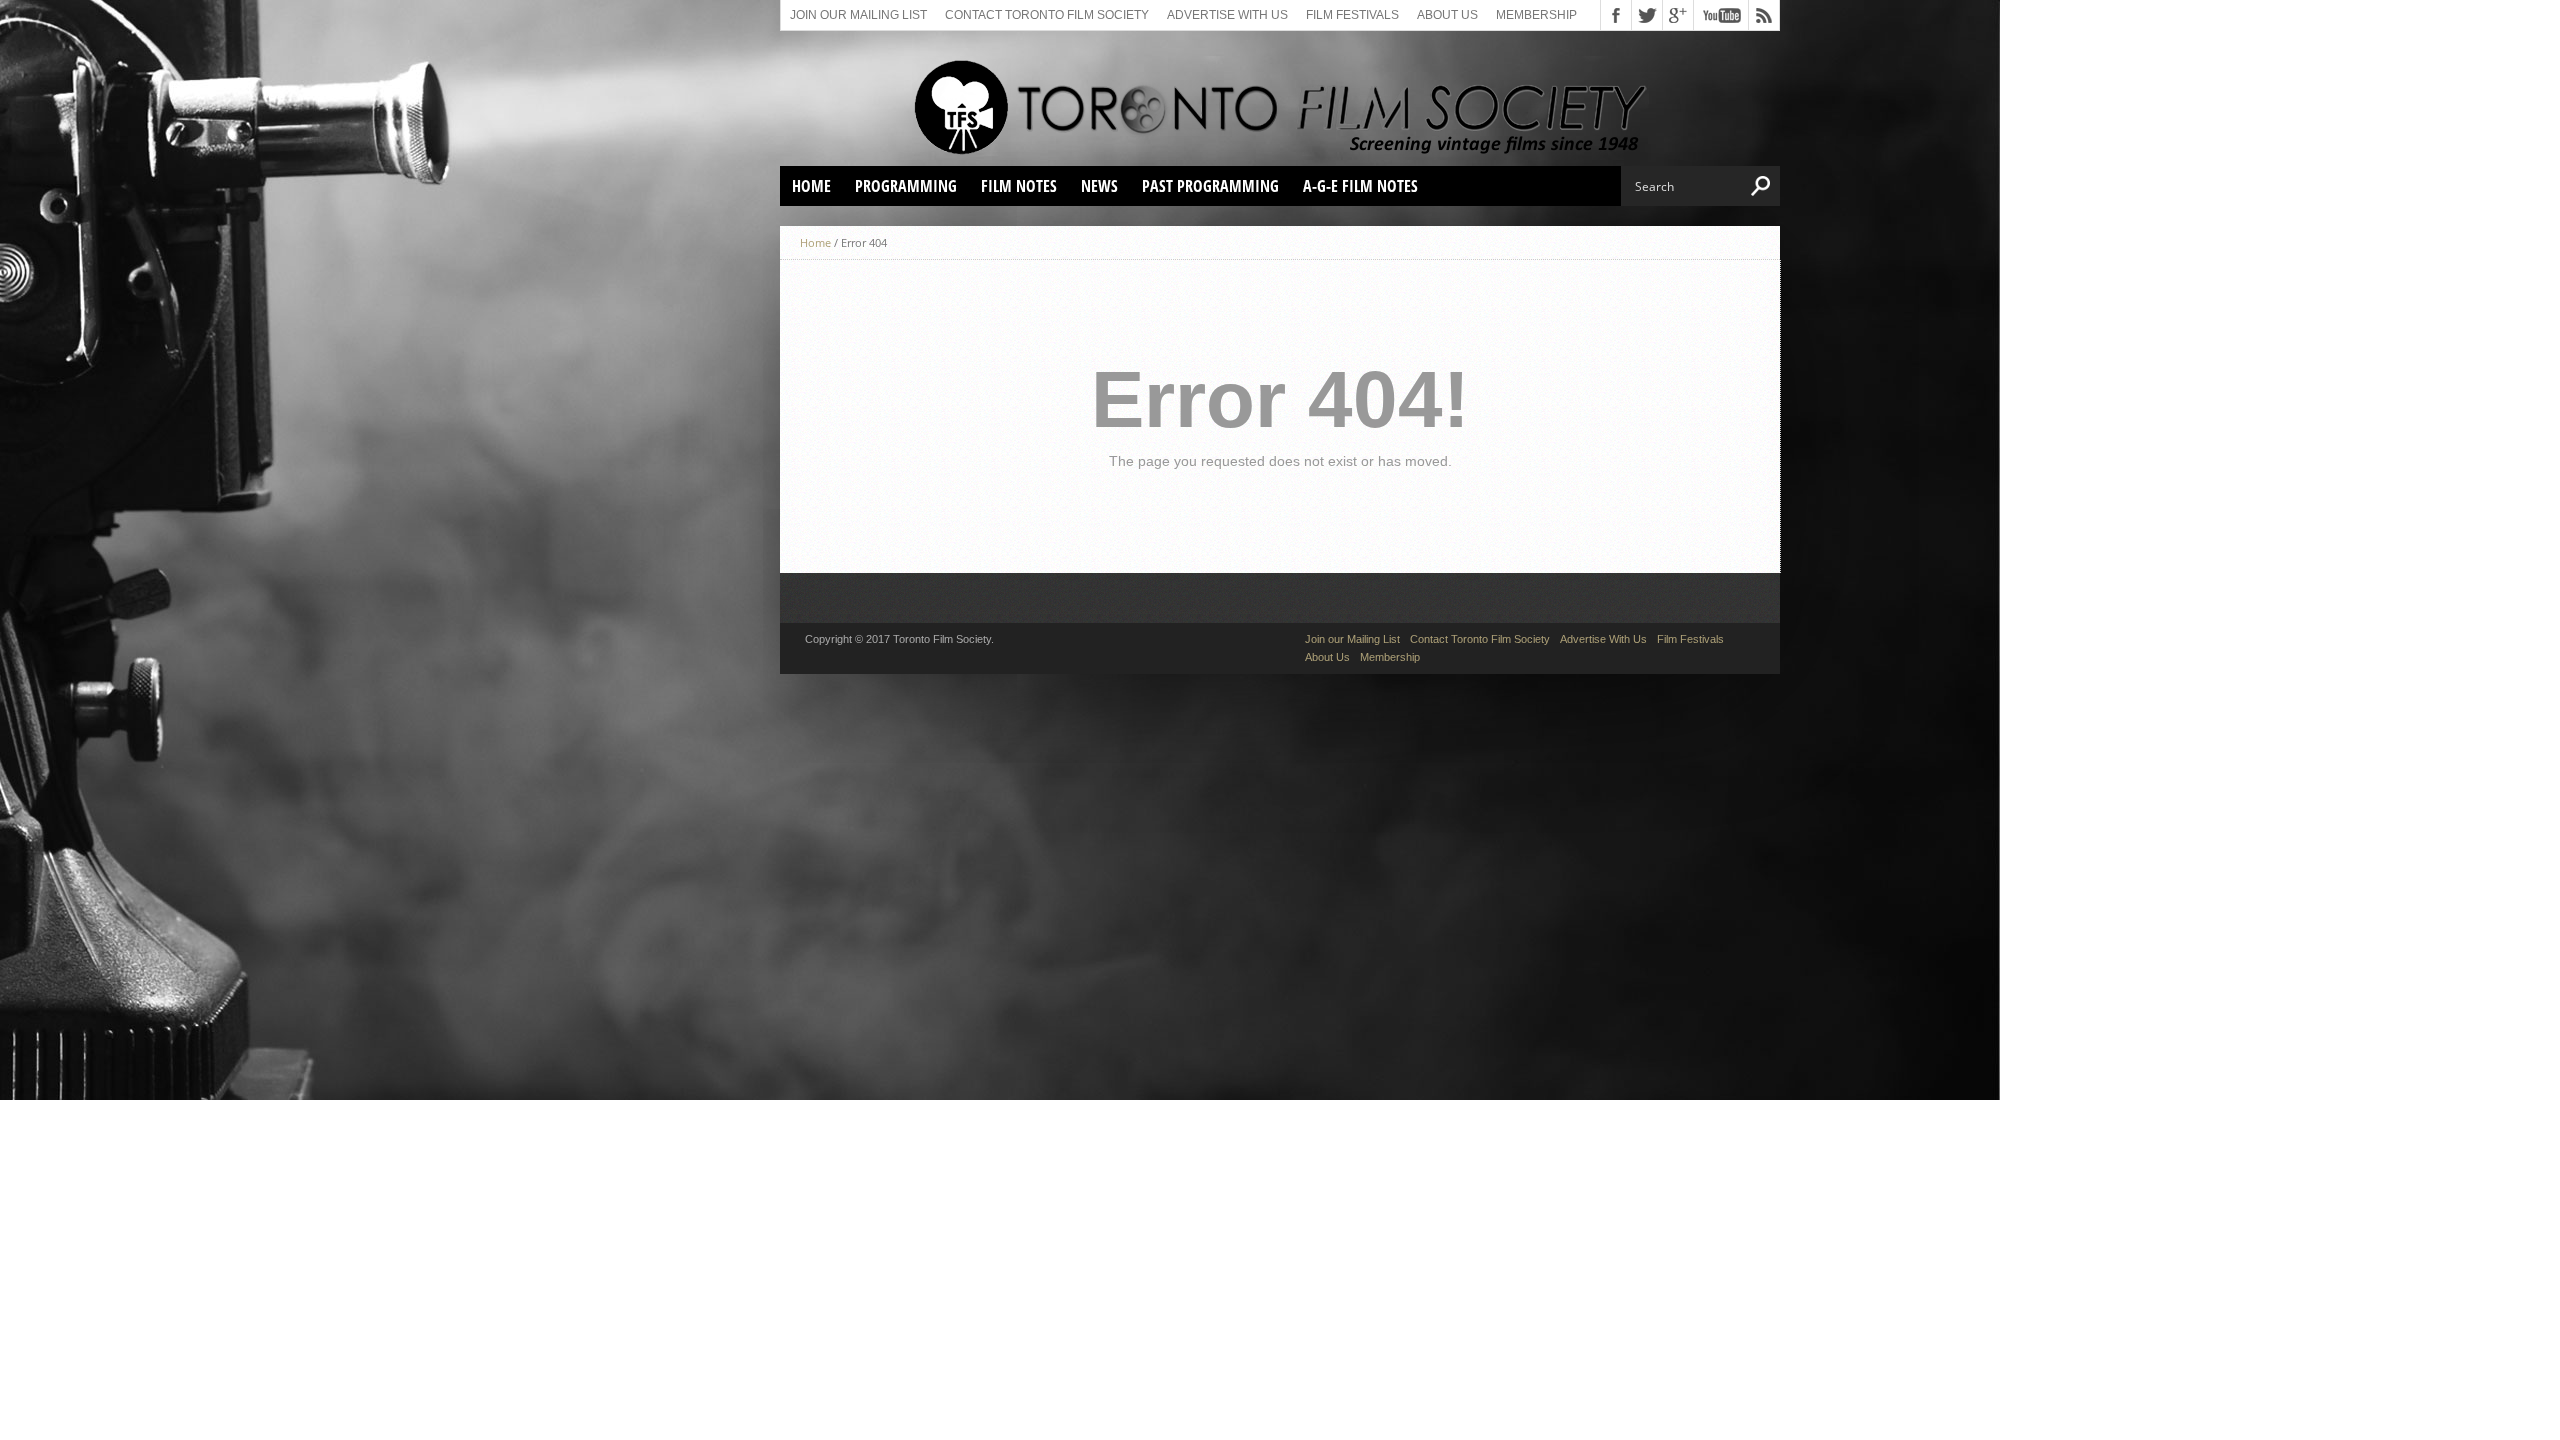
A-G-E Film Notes (1360, 186)
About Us (1447, 15)
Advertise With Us (1227, 15)
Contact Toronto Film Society (1047, 15)
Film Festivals (1352, 15)
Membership (1536, 15)
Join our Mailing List (858, 15)
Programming (906, 186)
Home (811, 186)
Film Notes (1019, 186)
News (1099, 186)
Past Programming (1210, 186)
